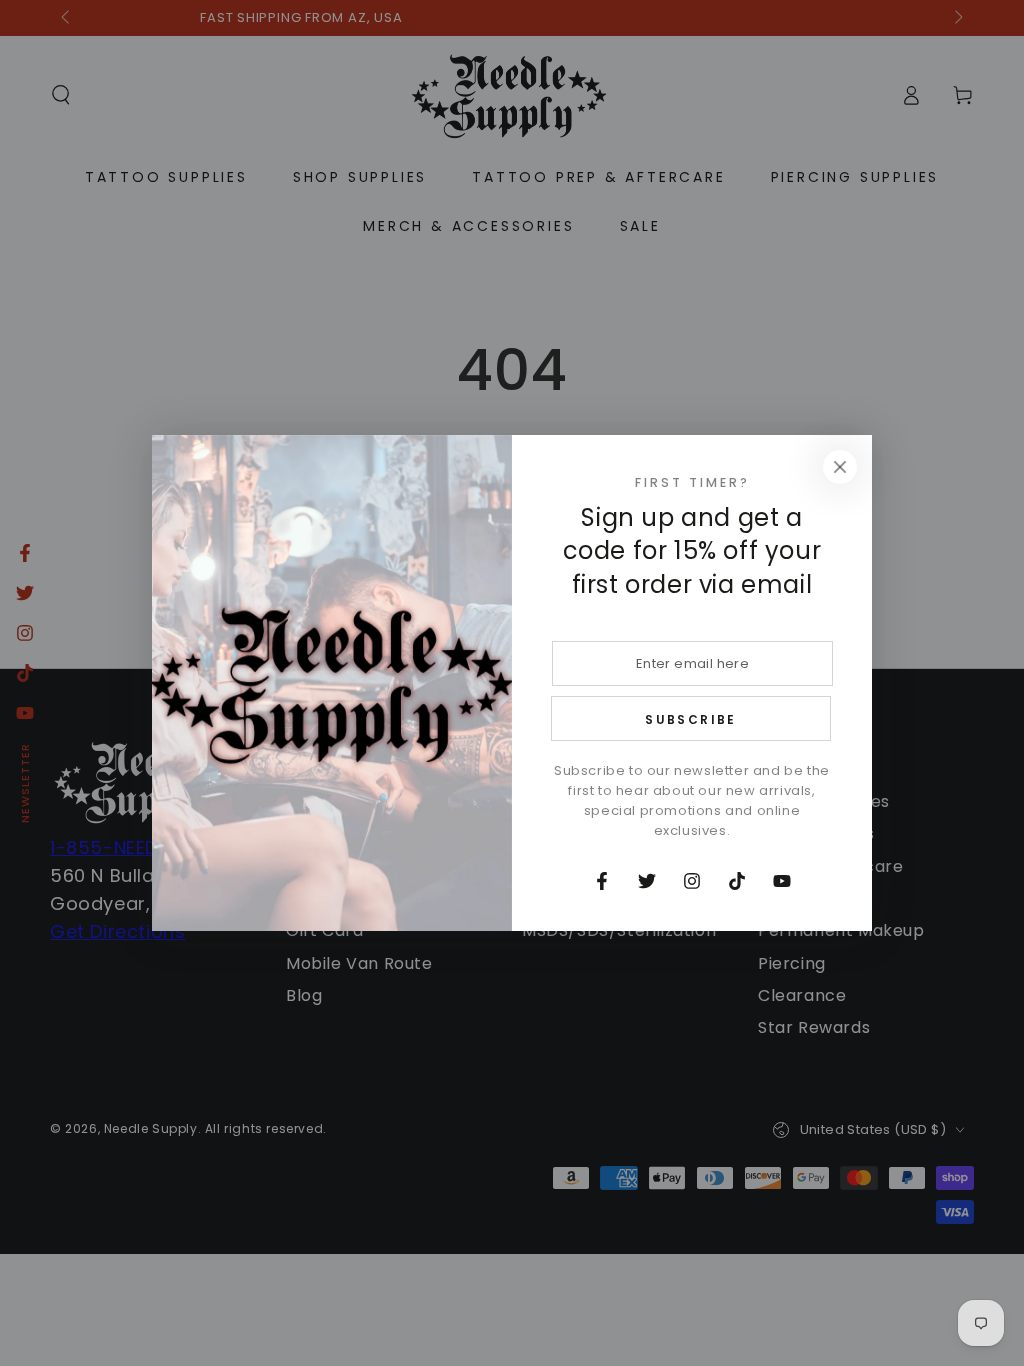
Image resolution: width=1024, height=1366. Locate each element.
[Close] (840, 467)
